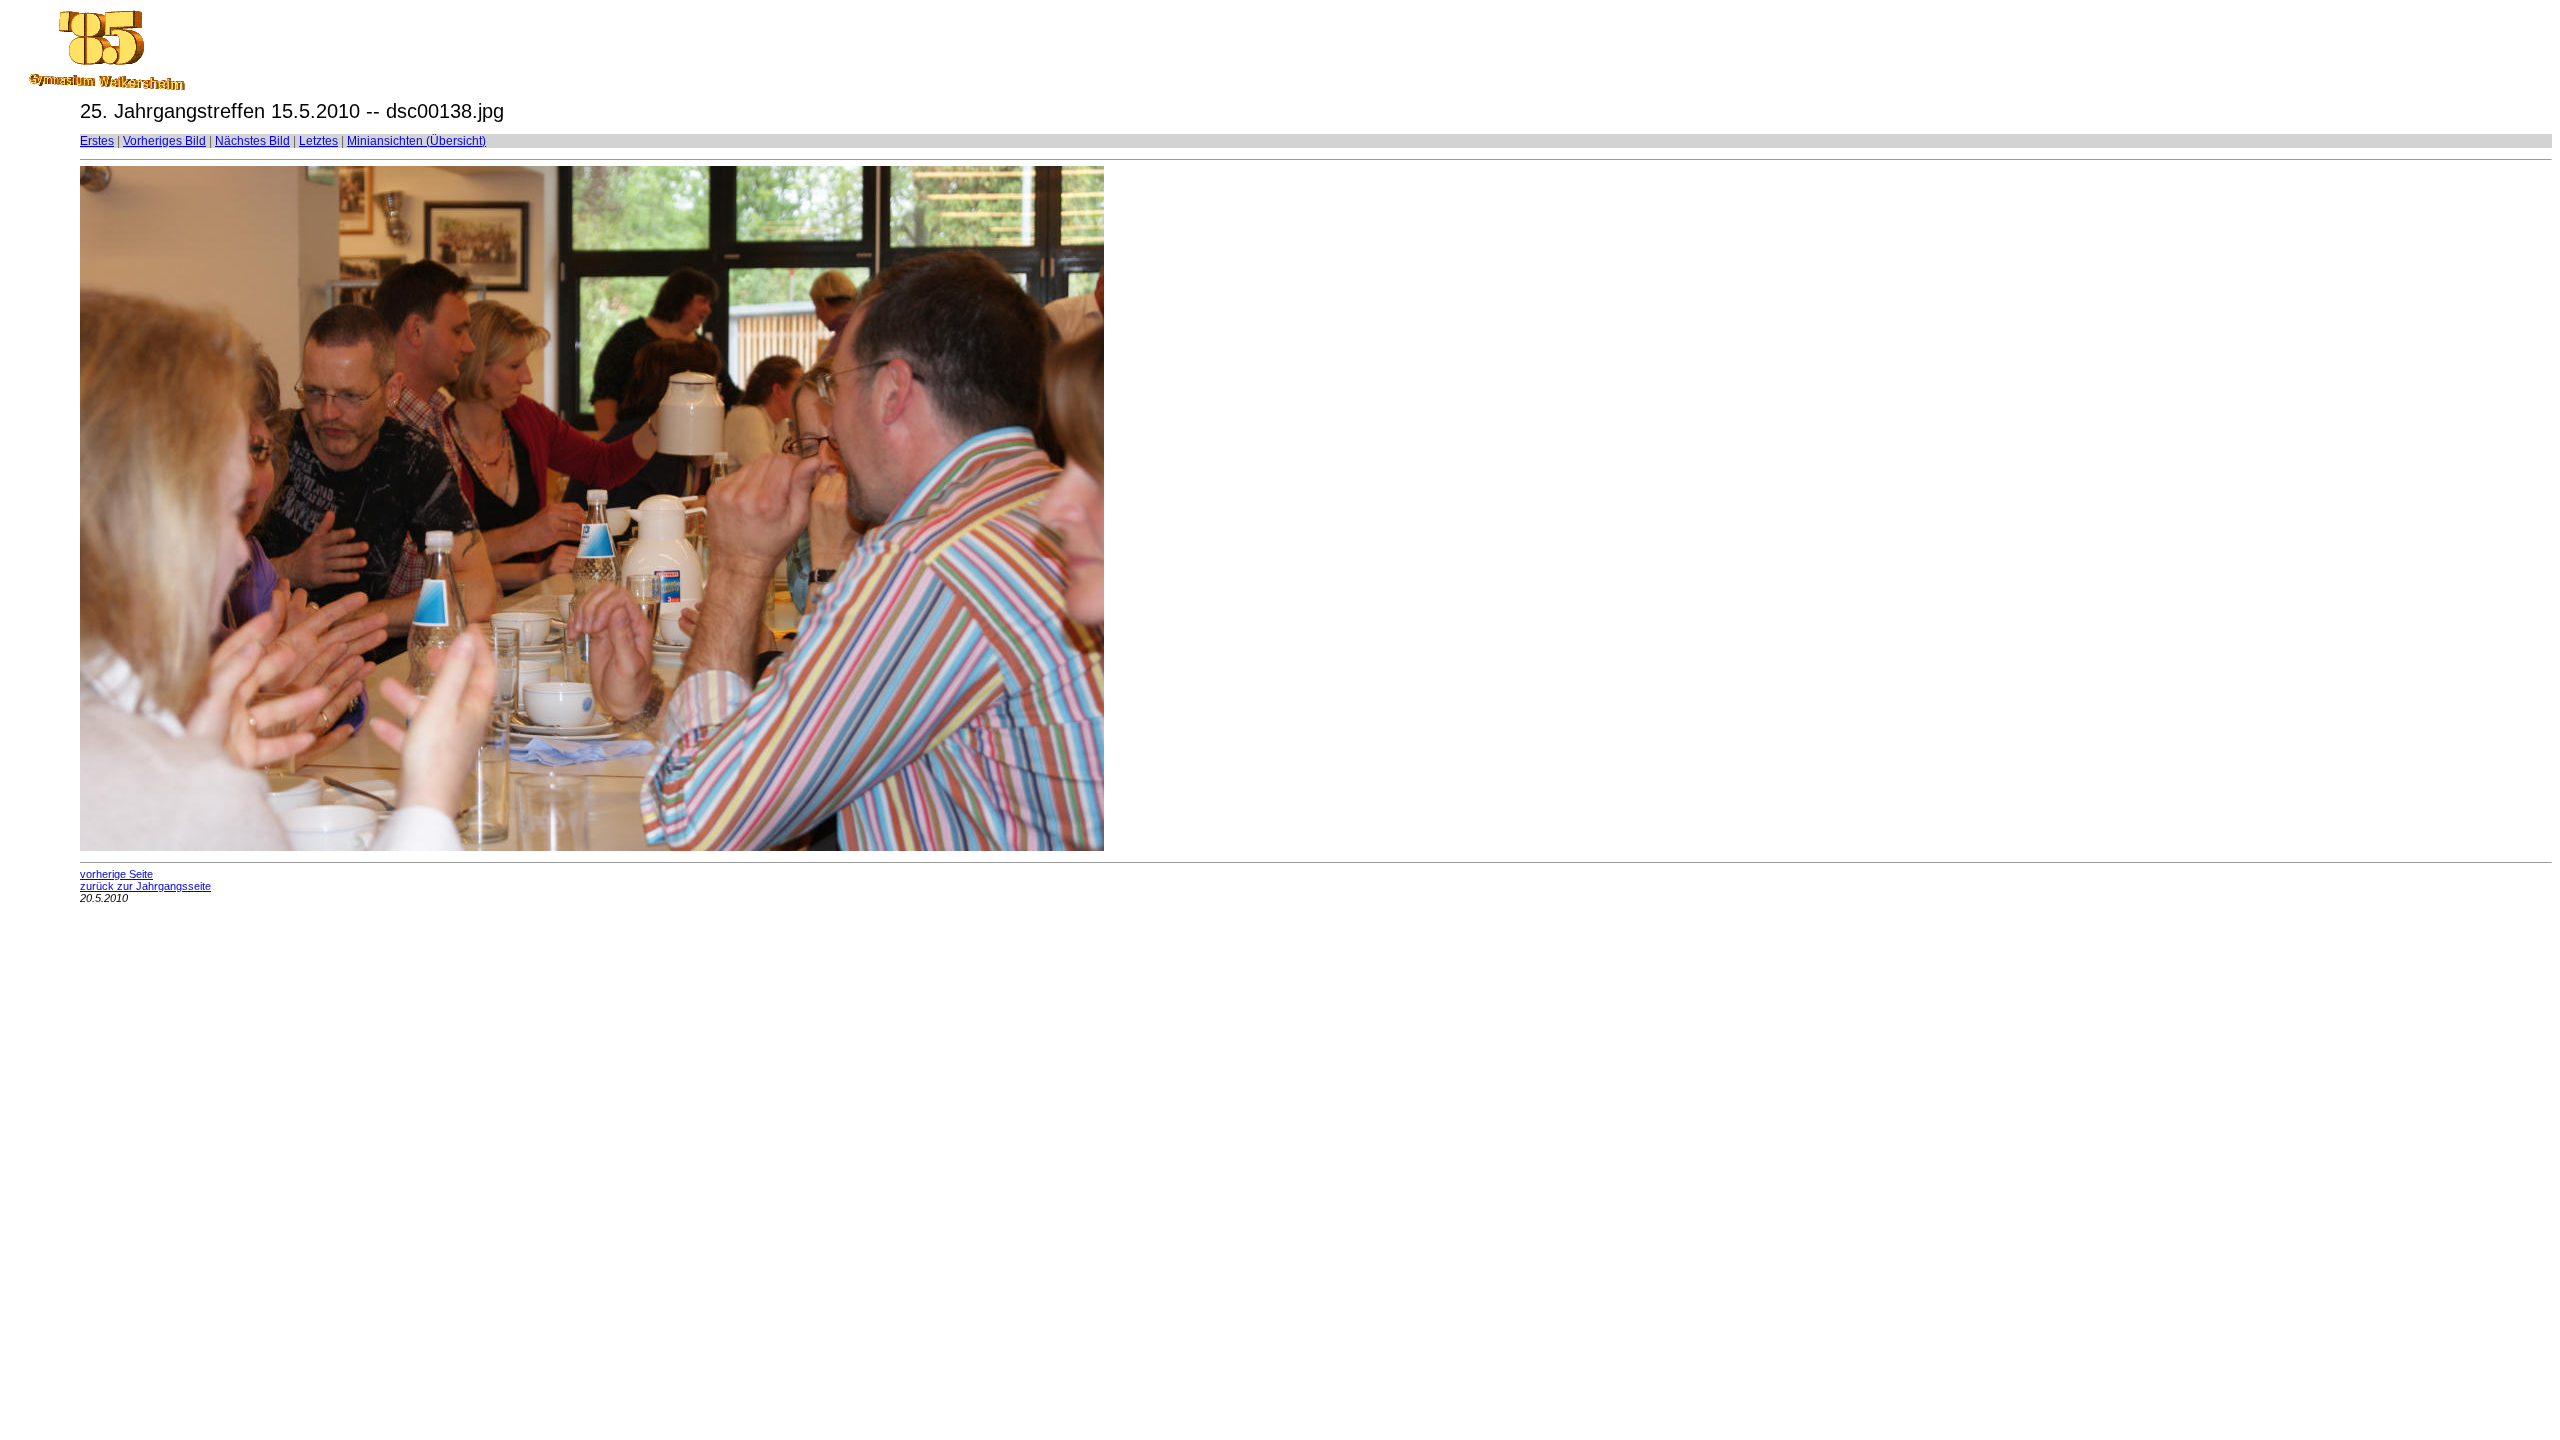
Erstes (97, 141)
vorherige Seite (116, 874)
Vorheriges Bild (164, 141)
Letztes (318, 141)
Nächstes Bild (252, 141)
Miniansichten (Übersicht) (416, 141)
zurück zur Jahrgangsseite (145, 886)
